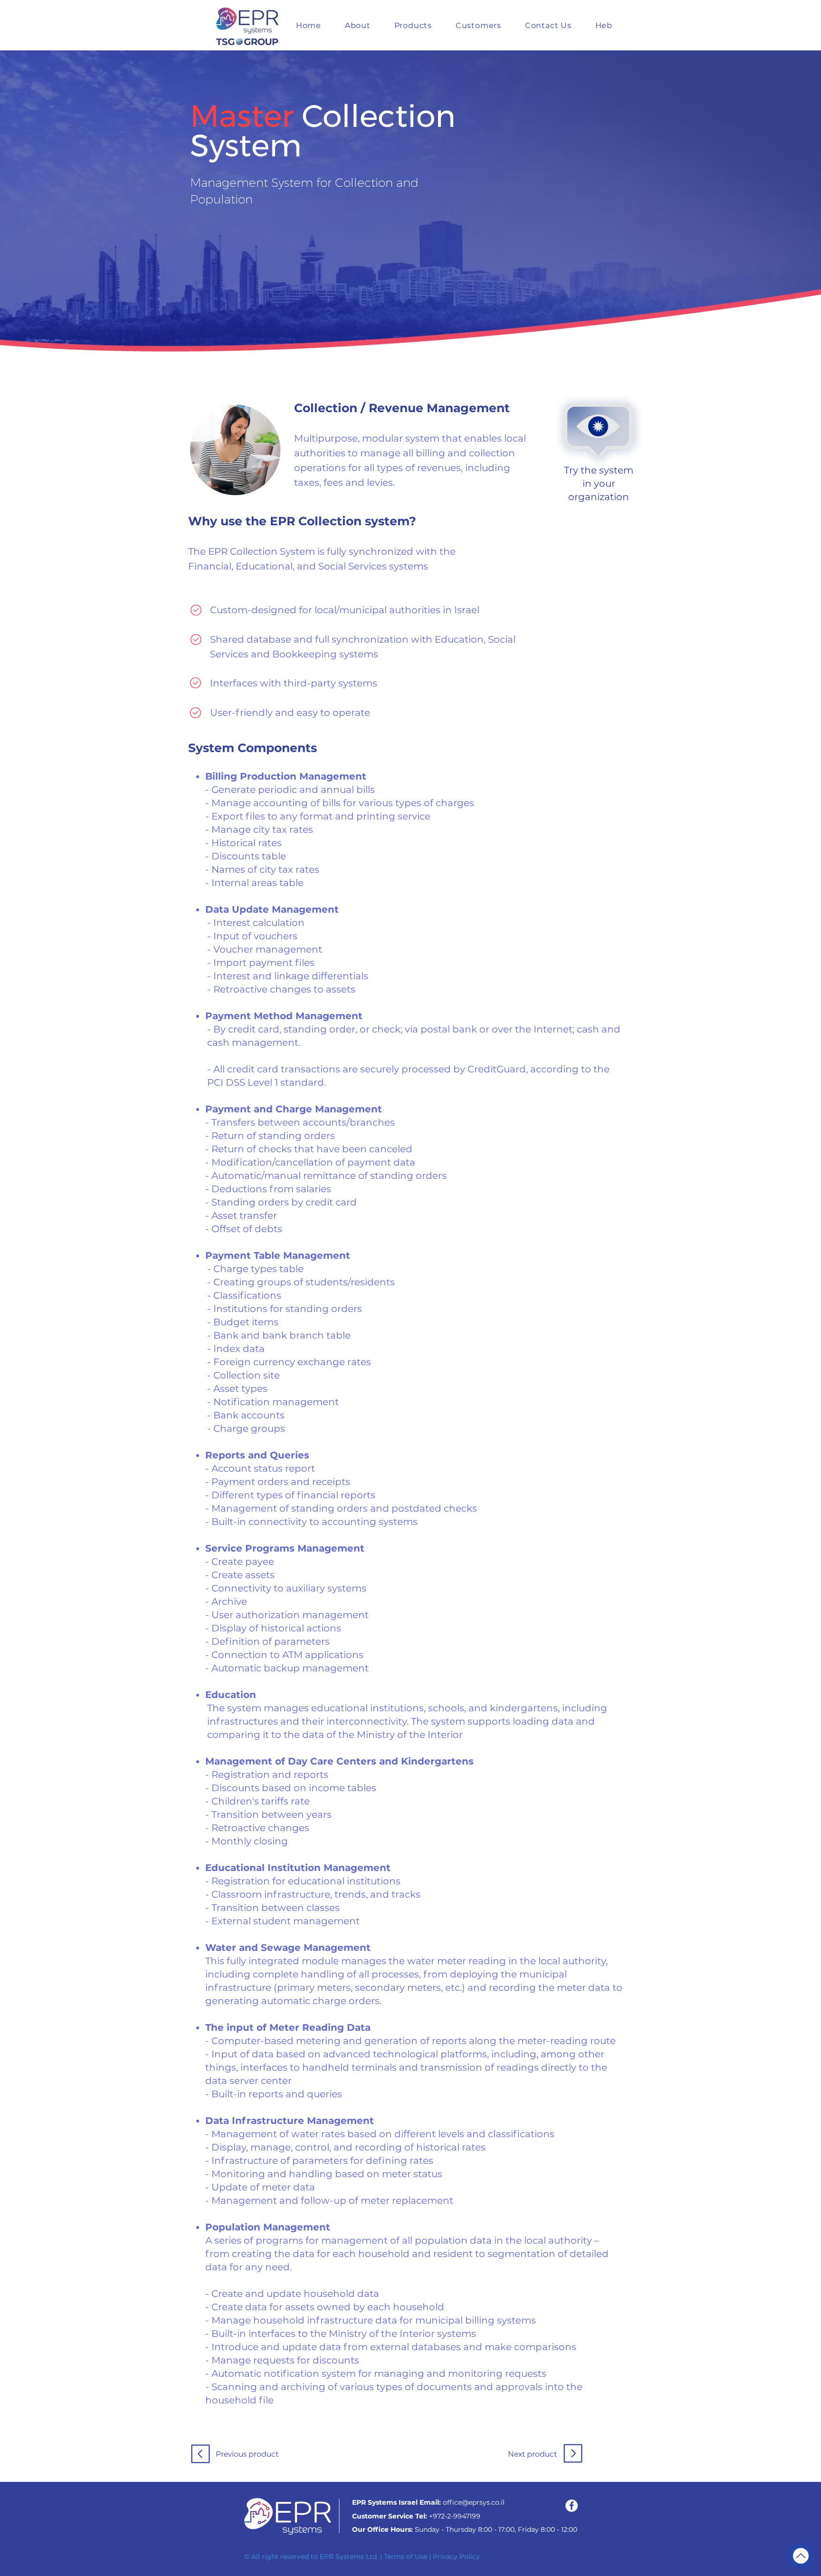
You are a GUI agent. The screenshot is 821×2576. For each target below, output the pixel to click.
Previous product (247, 2454)
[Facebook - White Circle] (572, 2506)
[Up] (801, 2556)
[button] (413, 25)
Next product (532, 2454)
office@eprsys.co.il (474, 2502)
